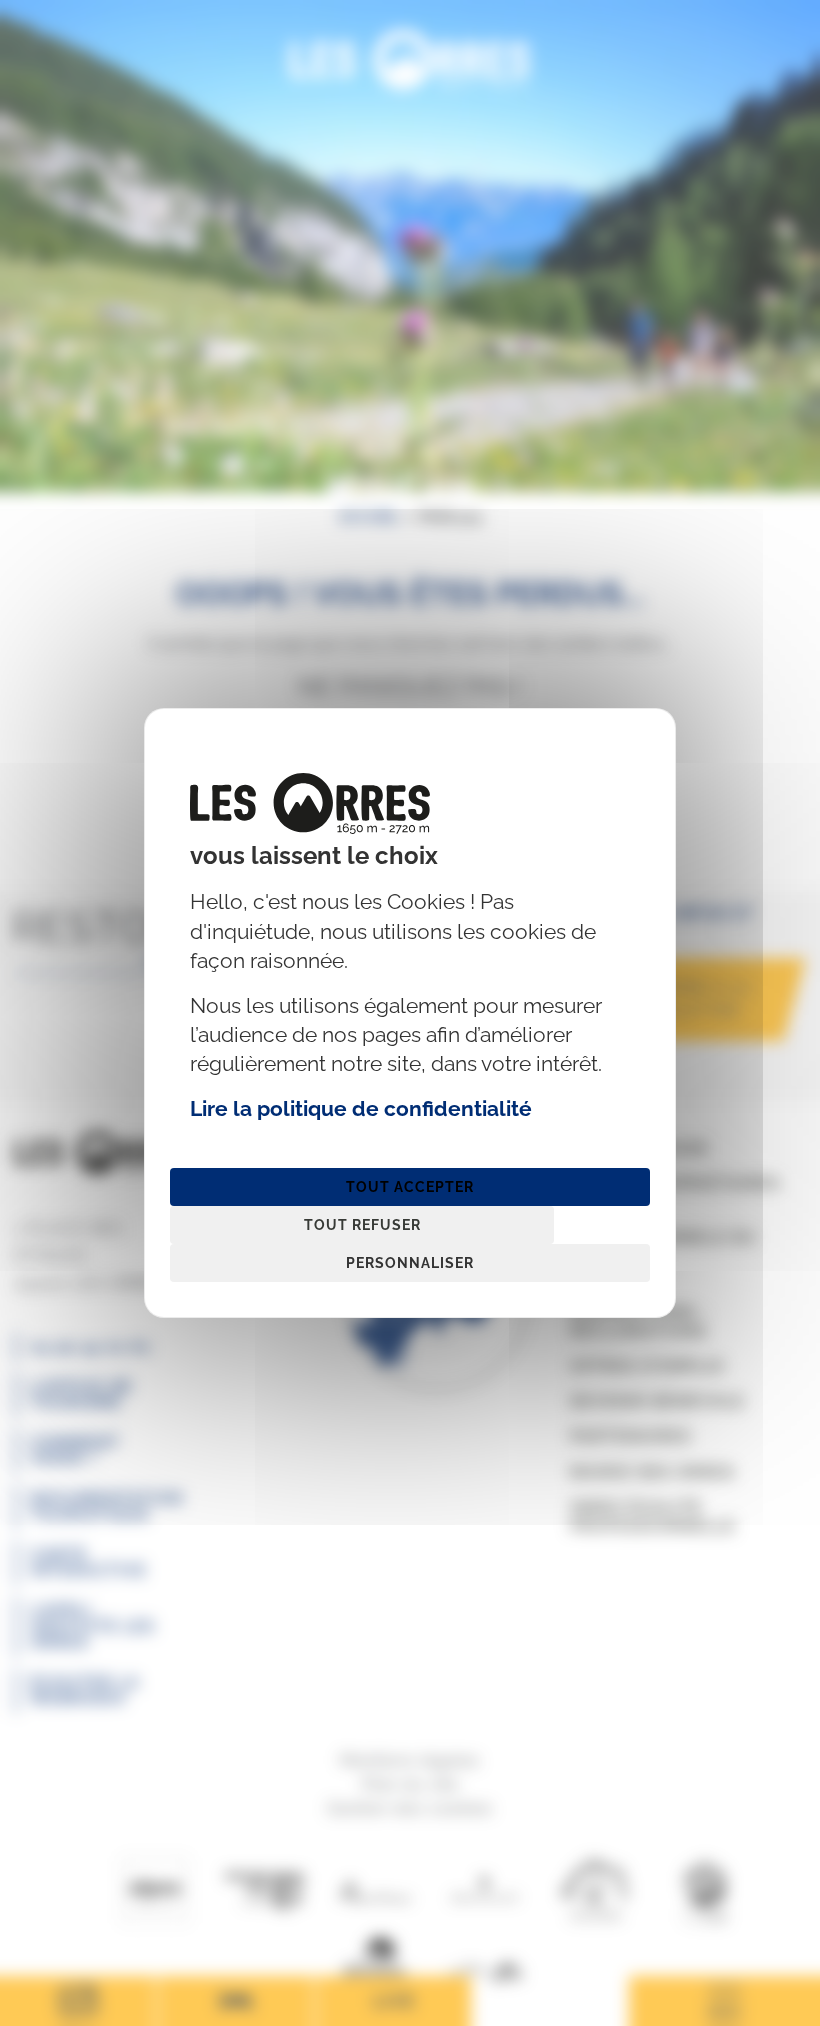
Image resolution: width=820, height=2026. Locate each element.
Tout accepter (410, 1187)
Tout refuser (362, 1225)
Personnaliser (410, 1263)
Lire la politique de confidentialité (361, 1108)
